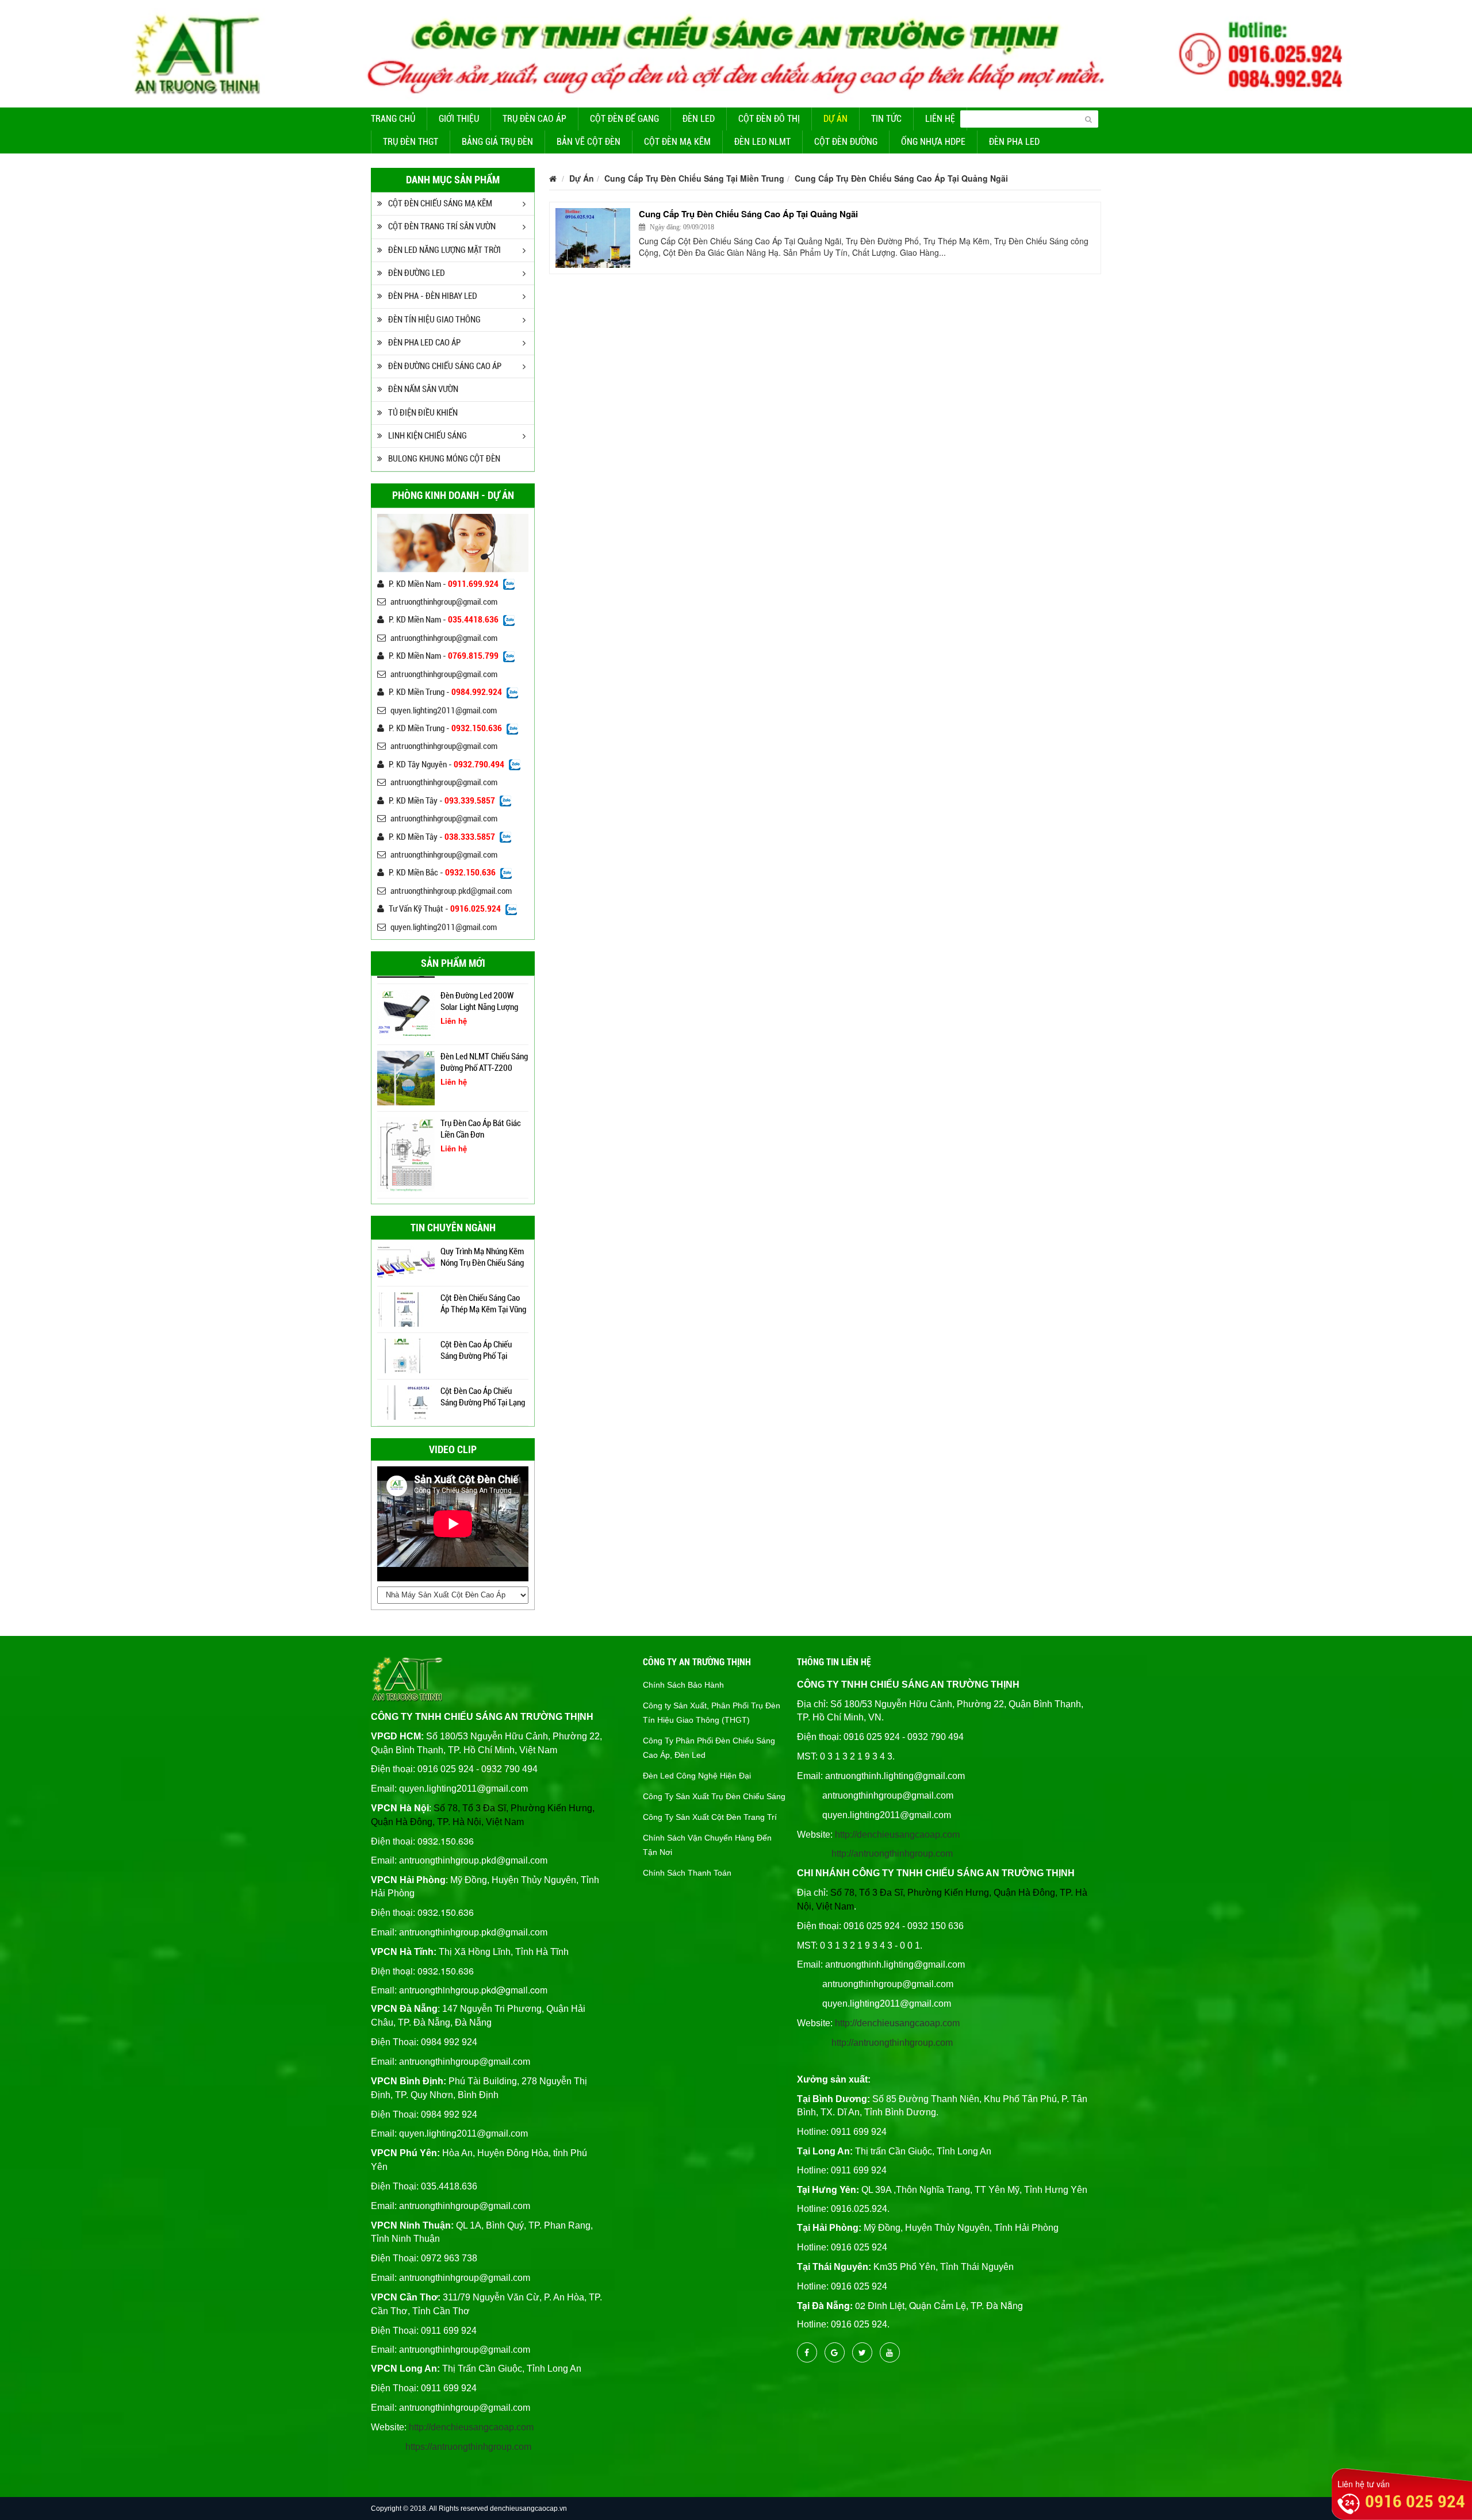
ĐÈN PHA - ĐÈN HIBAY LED (433, 296)
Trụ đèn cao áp (534, 119)
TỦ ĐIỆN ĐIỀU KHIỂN (423, 413)
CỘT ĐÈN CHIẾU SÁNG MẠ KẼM (440, 203)
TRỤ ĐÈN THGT (411, 142)
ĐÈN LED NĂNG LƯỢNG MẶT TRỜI (444, 250)
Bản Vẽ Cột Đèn (589, 142)
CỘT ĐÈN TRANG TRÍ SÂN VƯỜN (442, 226)
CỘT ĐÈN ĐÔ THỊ (769, 119)
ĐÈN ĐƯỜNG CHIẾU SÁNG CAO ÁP (445, 366)
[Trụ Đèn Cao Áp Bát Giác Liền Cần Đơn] (406, 1154)
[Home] (736, 52)
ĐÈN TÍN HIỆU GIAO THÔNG (434, 320)
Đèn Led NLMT (762, 142)
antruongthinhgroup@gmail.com (444, 602)
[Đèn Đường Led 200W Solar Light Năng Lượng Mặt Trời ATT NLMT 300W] (406, 1013)
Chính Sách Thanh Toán (687, 1873)
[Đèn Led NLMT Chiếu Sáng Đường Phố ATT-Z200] (406, 1077)
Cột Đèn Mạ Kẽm (677, 142)
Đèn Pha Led (1014, 142)
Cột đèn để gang (624, 119)
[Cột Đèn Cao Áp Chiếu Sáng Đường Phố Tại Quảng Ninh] (406, 1355)
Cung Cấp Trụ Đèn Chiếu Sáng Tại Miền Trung (694, 178)
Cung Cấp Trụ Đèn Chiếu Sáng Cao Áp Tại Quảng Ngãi (901, 178)
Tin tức (886, 119)
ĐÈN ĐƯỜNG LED (417, 273)
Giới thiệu (459, 119)
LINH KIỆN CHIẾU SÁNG (428, 436)
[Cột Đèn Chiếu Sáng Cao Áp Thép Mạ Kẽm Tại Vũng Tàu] (406, 1308)
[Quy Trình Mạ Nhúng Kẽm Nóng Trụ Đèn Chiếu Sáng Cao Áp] (406, 1262)
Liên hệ (940, 119)
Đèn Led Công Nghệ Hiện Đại (697, 1776)
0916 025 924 (1415, 2501)
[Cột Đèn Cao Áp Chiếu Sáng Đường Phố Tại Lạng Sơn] (406, 1401)
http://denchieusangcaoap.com (471, 2427)
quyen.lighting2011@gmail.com (444, 710)
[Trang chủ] (553, 178)
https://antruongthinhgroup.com (468, 2447)
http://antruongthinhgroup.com (892, 1853)
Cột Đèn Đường (846, 142)
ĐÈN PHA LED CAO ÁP (424, 343)
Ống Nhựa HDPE (933, 142)
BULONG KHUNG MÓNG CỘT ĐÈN (444, 459)
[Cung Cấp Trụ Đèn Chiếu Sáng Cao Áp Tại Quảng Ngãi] (593, 238)
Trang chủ (393, 119)
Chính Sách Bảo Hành (683, 1685)
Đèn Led (699, 119)
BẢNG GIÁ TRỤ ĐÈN (497, 142)
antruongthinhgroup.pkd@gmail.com (451, 891)
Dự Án (835, 119)
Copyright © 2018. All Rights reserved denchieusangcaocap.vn (469, 2509)
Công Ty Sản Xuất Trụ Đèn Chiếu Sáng (714, 1796)
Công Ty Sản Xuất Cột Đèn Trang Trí (710, 1817)
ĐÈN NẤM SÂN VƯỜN (423, 389)
